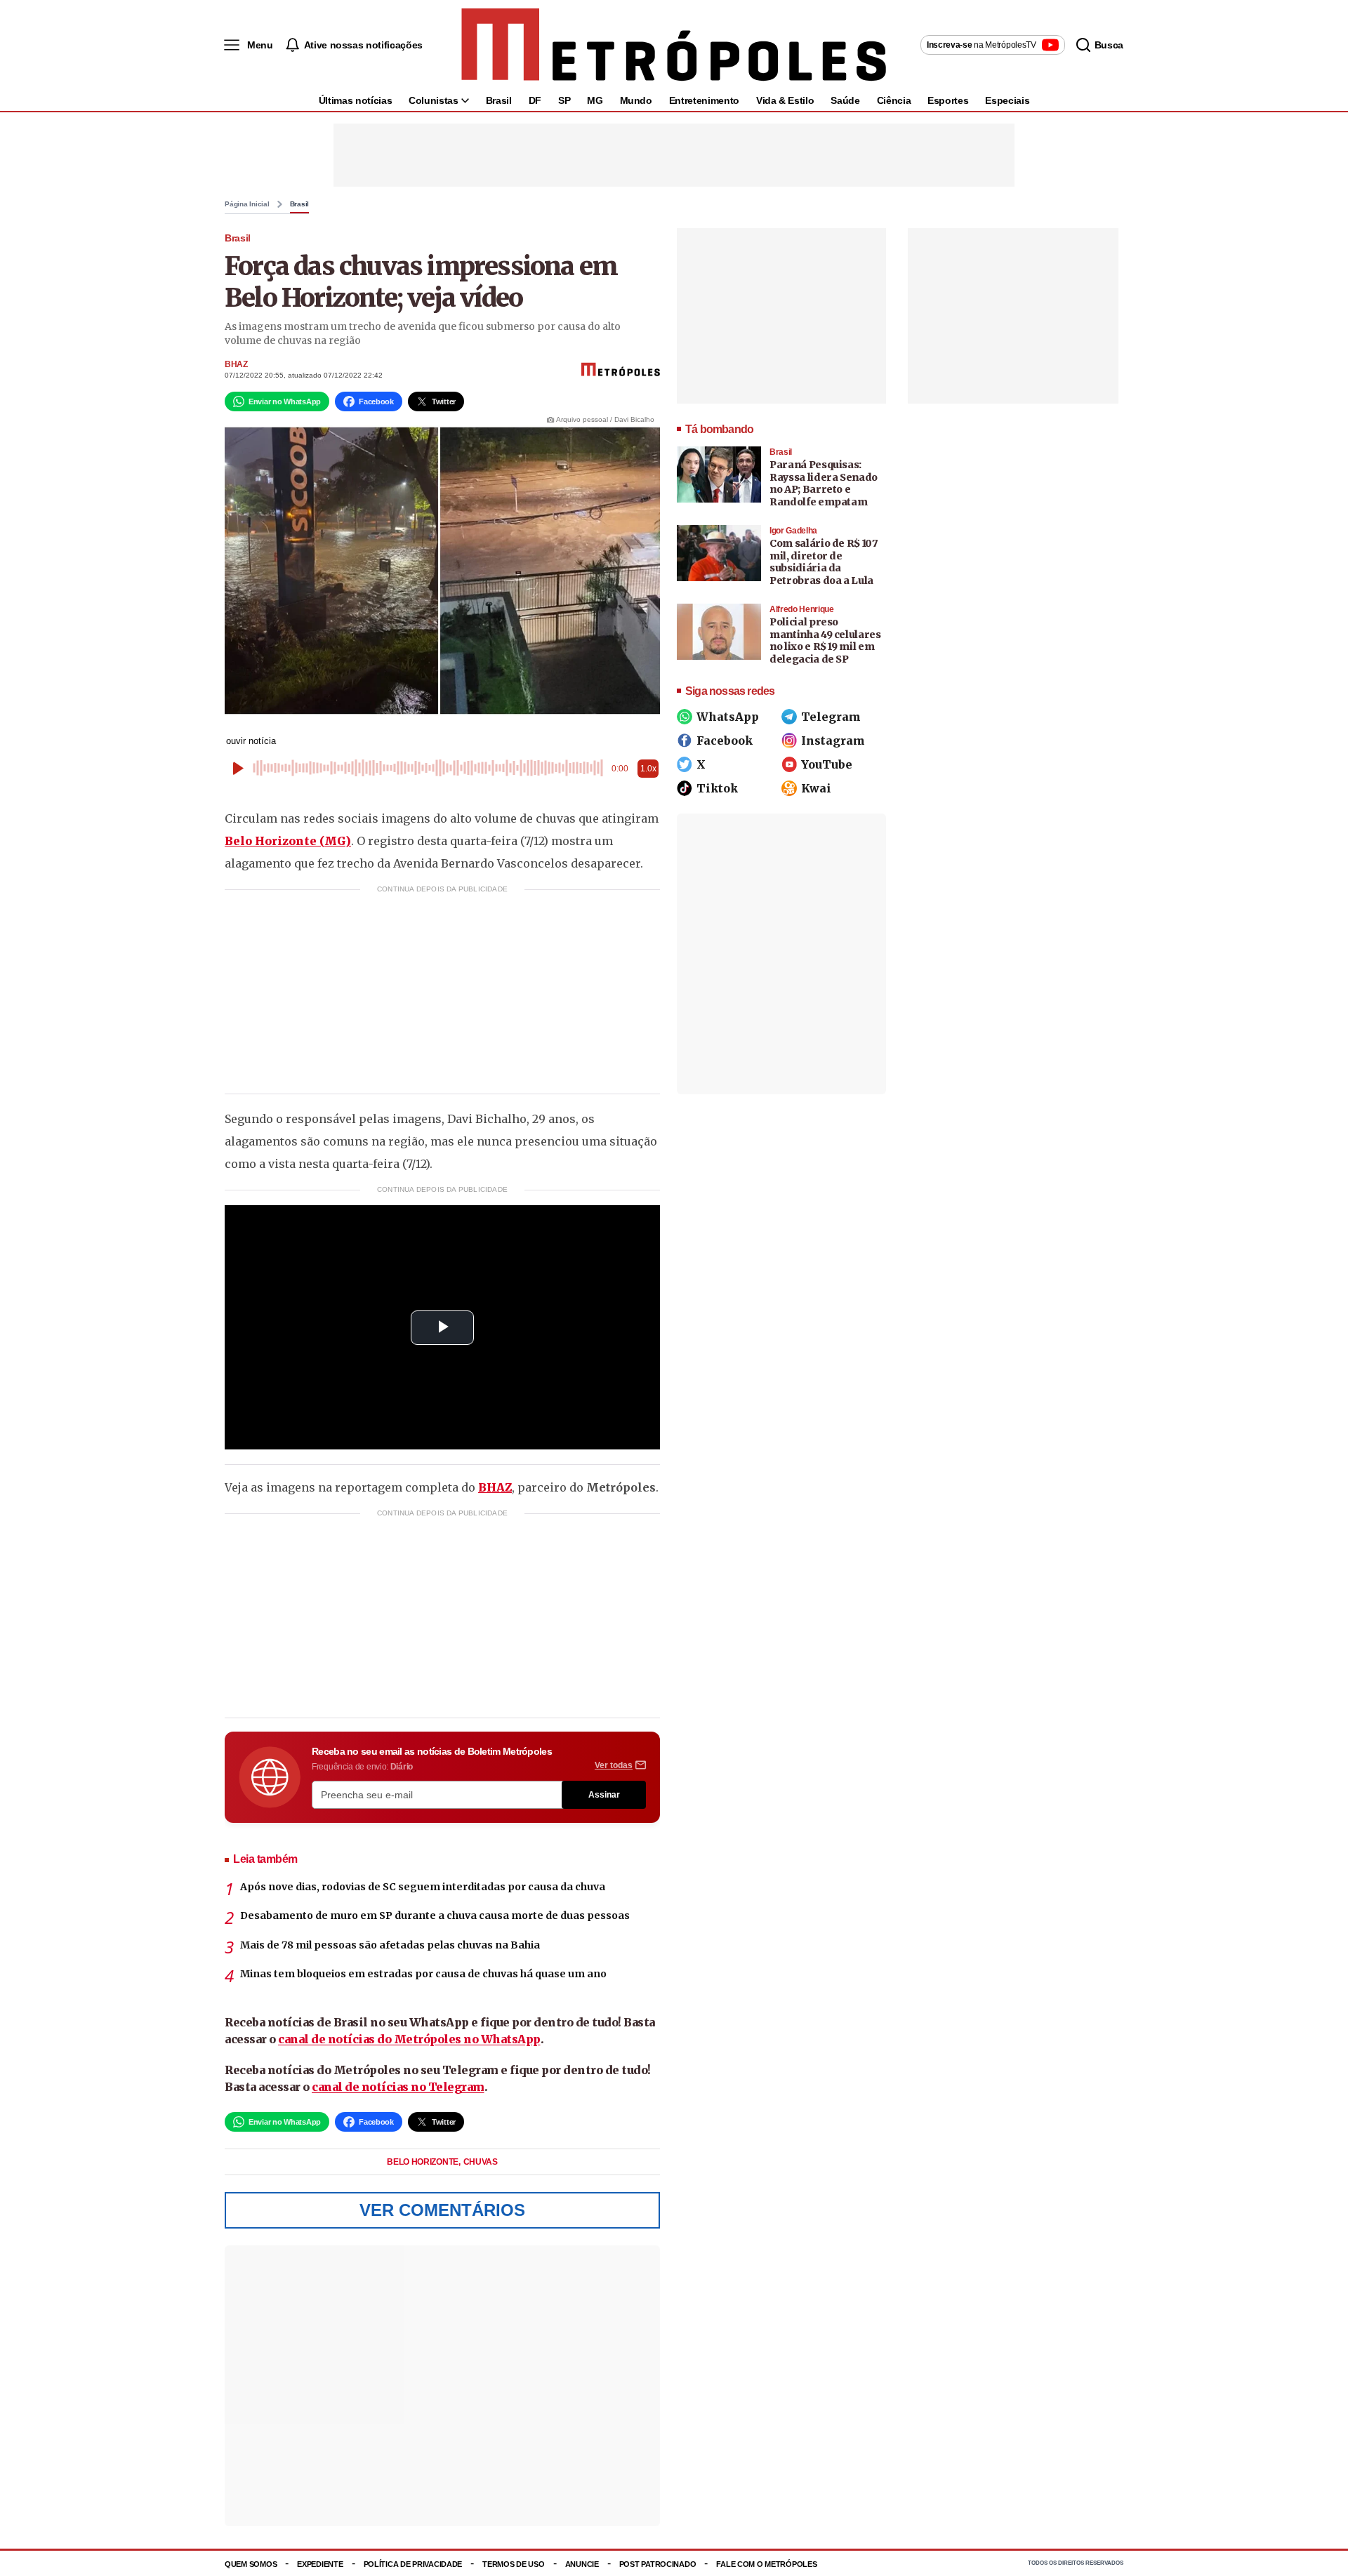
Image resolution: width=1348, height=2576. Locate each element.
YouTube (827, 764)
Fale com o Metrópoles (766, 2564)
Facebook (725, 741)
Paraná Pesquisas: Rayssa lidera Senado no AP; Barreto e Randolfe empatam (824, 483)
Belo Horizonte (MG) (288, 841)
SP (564, 100)
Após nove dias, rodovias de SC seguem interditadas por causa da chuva (423, 1887)
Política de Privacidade (413, 2564)
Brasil (499, 100)
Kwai (816, 788)
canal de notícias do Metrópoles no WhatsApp (409, 2039)
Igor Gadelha (793, 531)
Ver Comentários (442, 2210)
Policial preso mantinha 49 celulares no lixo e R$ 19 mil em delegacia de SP (825, 640)
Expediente (320, 2564)
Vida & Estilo (785, 100)
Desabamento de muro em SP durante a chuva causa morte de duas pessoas (435, 1916)
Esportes (948, 100)
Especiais (1007, 100)
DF (535, 100)
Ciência (894, 100)
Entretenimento (704, 100)
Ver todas (614, 1765)
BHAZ (236, 364)
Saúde (845, 100)
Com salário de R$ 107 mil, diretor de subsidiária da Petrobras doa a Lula (824, 562)
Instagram (833, 741)
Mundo (636, 100)
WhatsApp (728, 717)
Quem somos (251, 2564)
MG (595, 100)
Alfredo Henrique (802, 609)
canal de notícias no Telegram (398, 2087)
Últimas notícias (355, 100)
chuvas (481, 2162)
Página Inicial (247, 204)
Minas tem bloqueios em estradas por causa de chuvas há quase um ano (423, 1974)
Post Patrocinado (658, 2564)
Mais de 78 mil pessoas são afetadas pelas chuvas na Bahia (390, 1945)
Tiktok (717, 788)
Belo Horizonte (424, 2162)
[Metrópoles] (674, 45)
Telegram (831, 717)
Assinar (604, 1795)
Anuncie (582, 2564)
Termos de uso (513, 2564)
